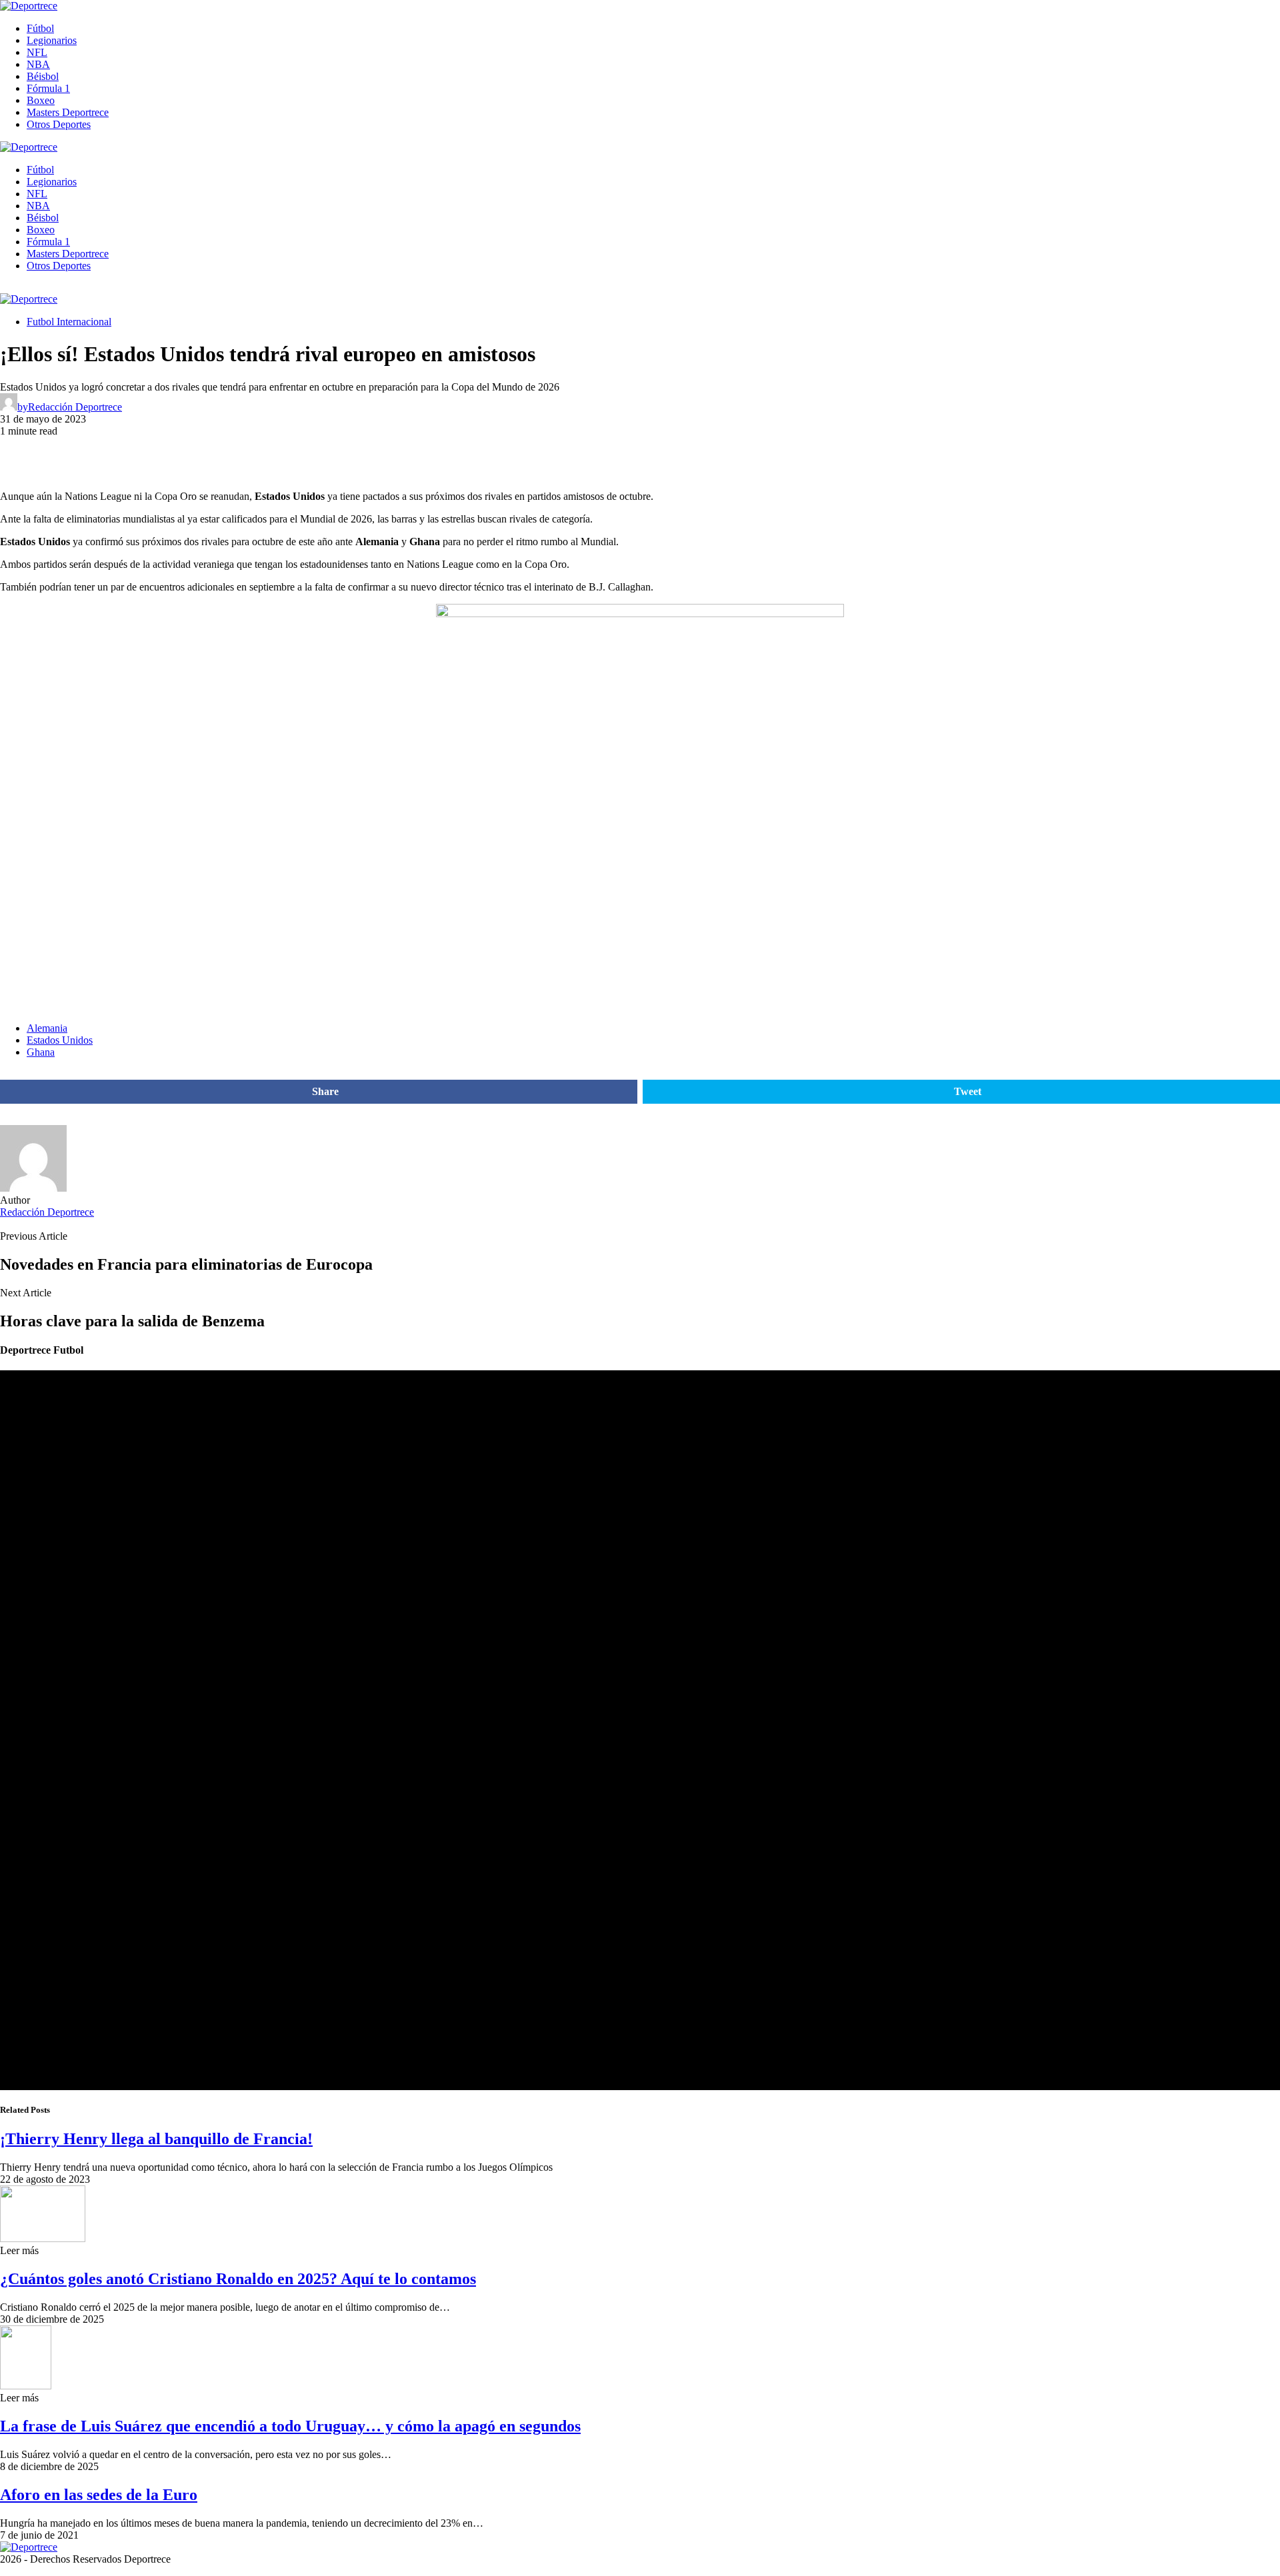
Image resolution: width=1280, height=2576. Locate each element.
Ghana (41, 1052)
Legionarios (52, 40)
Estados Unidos (60, 1040)
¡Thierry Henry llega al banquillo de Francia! (156, 2139)
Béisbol (43, 76)
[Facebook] (4, 288)
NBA (38, 64)
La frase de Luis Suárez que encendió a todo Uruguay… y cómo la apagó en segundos (290, 2426)
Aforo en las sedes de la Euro (99, 2495)
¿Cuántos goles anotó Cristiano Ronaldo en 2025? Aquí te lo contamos (238, 2279)
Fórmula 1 (48, 88)
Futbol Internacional (69, 322)
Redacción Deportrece (47, 1212)
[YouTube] (19, 288)
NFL (37, 52)
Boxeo (41, 100)
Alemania (47, 1028)
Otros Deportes (59, 124)
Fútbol (40, 28)
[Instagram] (35, 288)
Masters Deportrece (68, 112)
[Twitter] (51, 288)
